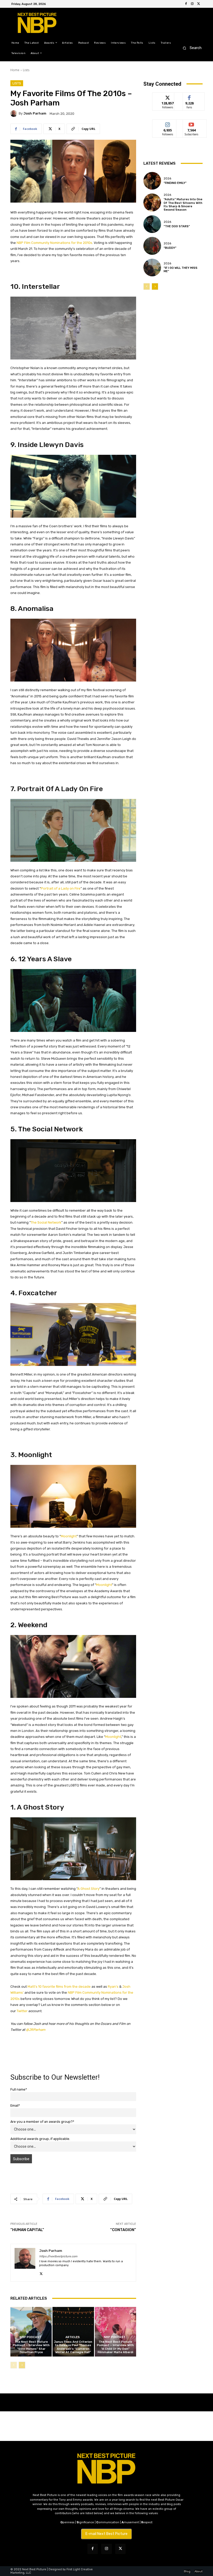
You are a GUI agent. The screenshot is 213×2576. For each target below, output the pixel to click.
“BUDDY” (170, 248)
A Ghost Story (88, 1889)
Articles (73, 2337)
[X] (198, 4)
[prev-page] (14, 2365)
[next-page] (22, 2365)
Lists (26, 70)
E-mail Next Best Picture (106, 2534)
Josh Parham (35, 113)
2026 (167, 179)
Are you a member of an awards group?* (42, 2122)
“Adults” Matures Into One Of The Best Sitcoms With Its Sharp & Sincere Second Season (183, 205)
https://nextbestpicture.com (58, 2256)
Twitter (22, 2011)
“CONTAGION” (123, 2230)
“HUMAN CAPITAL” (27, 2230)
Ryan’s (113, 1987)
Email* (15, 2105)
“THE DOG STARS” (177, 226)
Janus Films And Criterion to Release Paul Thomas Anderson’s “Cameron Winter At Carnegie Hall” (73, 2347)
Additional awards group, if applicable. (40, 2139)
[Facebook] (186, 4)
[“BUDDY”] (152, 246)
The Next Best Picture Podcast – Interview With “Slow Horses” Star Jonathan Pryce (31, 2347)
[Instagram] (192, 4)
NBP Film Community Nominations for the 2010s (54, 243)
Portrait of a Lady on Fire (61, 888)
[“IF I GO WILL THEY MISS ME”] (152, 268)
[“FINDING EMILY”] (152, 181)
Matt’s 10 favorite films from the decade (59, 1987)
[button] (191, 48)
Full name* (19, 2089)
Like (189, 96)
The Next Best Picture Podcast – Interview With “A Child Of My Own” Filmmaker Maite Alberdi (115, 2347)
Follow (168, 96)
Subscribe (191, 124)
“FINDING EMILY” (175, 183)
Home (15, 70)
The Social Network (46, 1222)
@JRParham (36, 2030)
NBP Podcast (31, 2337)
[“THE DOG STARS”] (152, 224)
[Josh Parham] (15, 114)
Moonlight (69, 1536)
